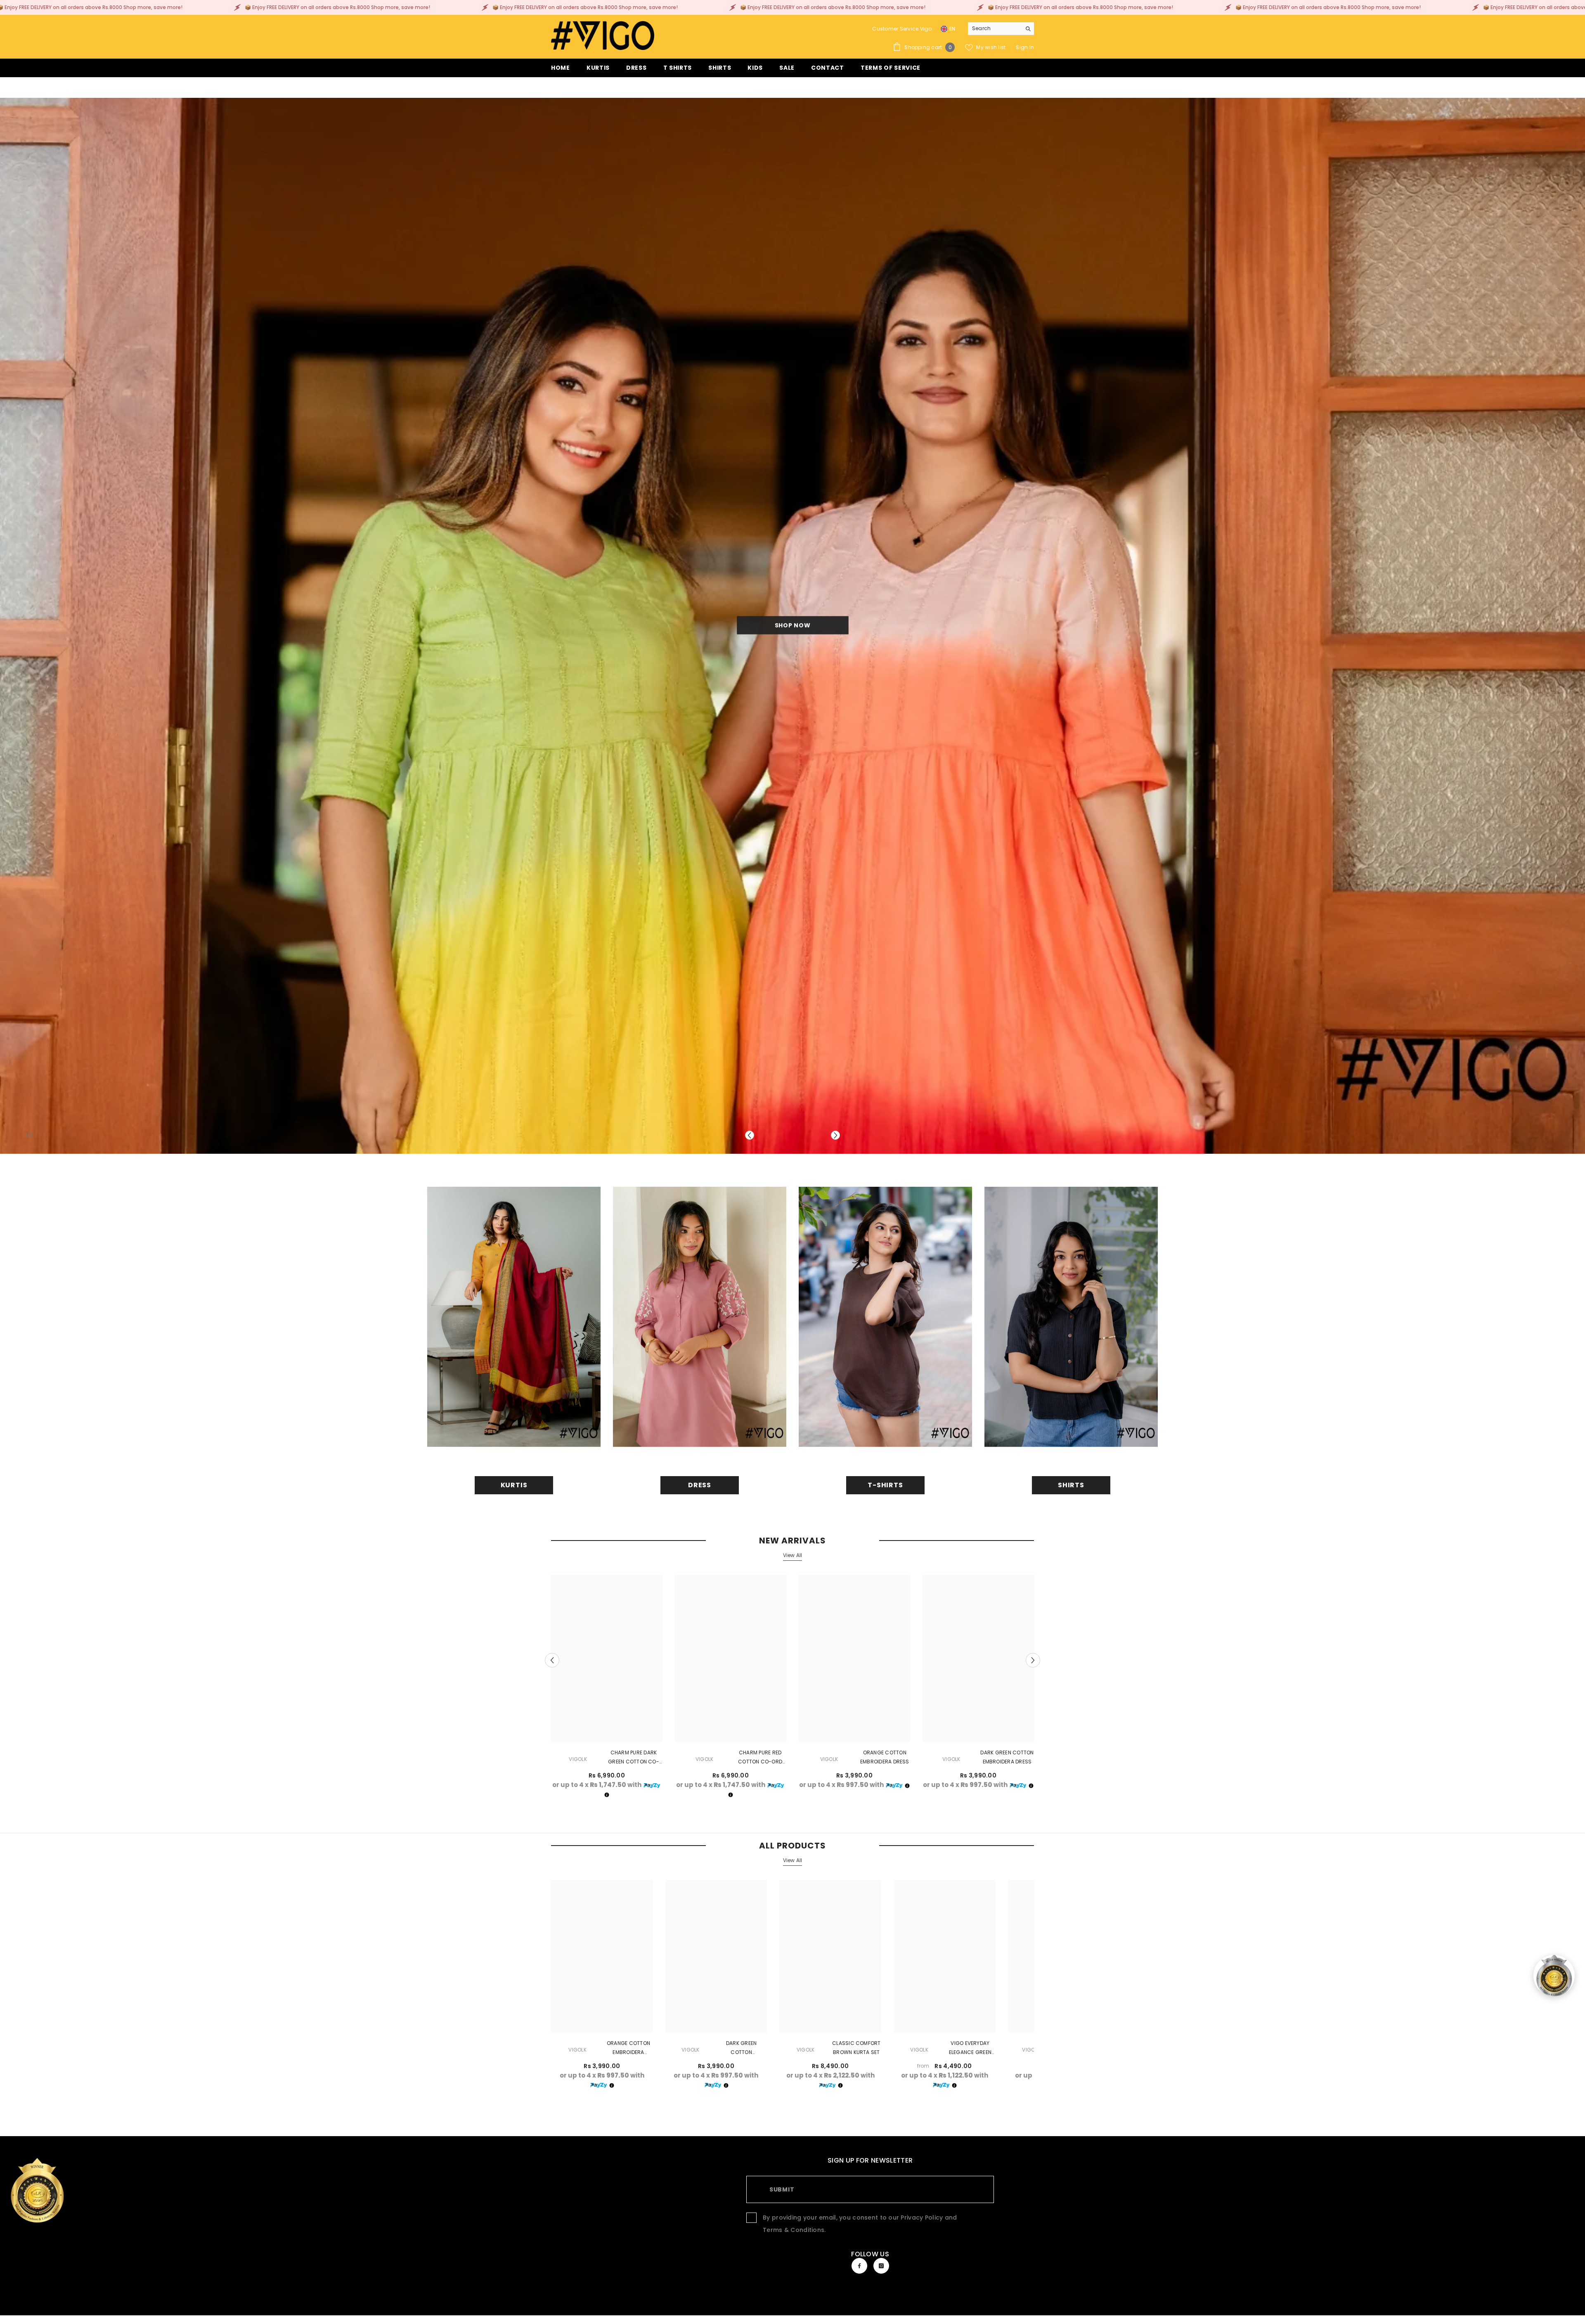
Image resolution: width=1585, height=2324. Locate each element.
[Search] (1001, 29)
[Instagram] (881, 2266)
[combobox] (995, 28)
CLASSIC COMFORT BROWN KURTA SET (856, 2048)
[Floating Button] (1554, 1976)
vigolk (578, 1760)
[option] (607, 1690)
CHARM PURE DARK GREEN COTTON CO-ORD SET (634, 1758)
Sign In (1025, 47)
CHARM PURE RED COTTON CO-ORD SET (760, 1758)
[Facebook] (859, 2266)
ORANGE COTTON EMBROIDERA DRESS (885, 1757)
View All (793, 1556)
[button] (750, 1136)
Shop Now (499, 626)
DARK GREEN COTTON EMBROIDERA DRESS (1007, 1757)
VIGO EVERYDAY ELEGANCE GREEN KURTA (970, 2049)
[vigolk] (514, 1317)
